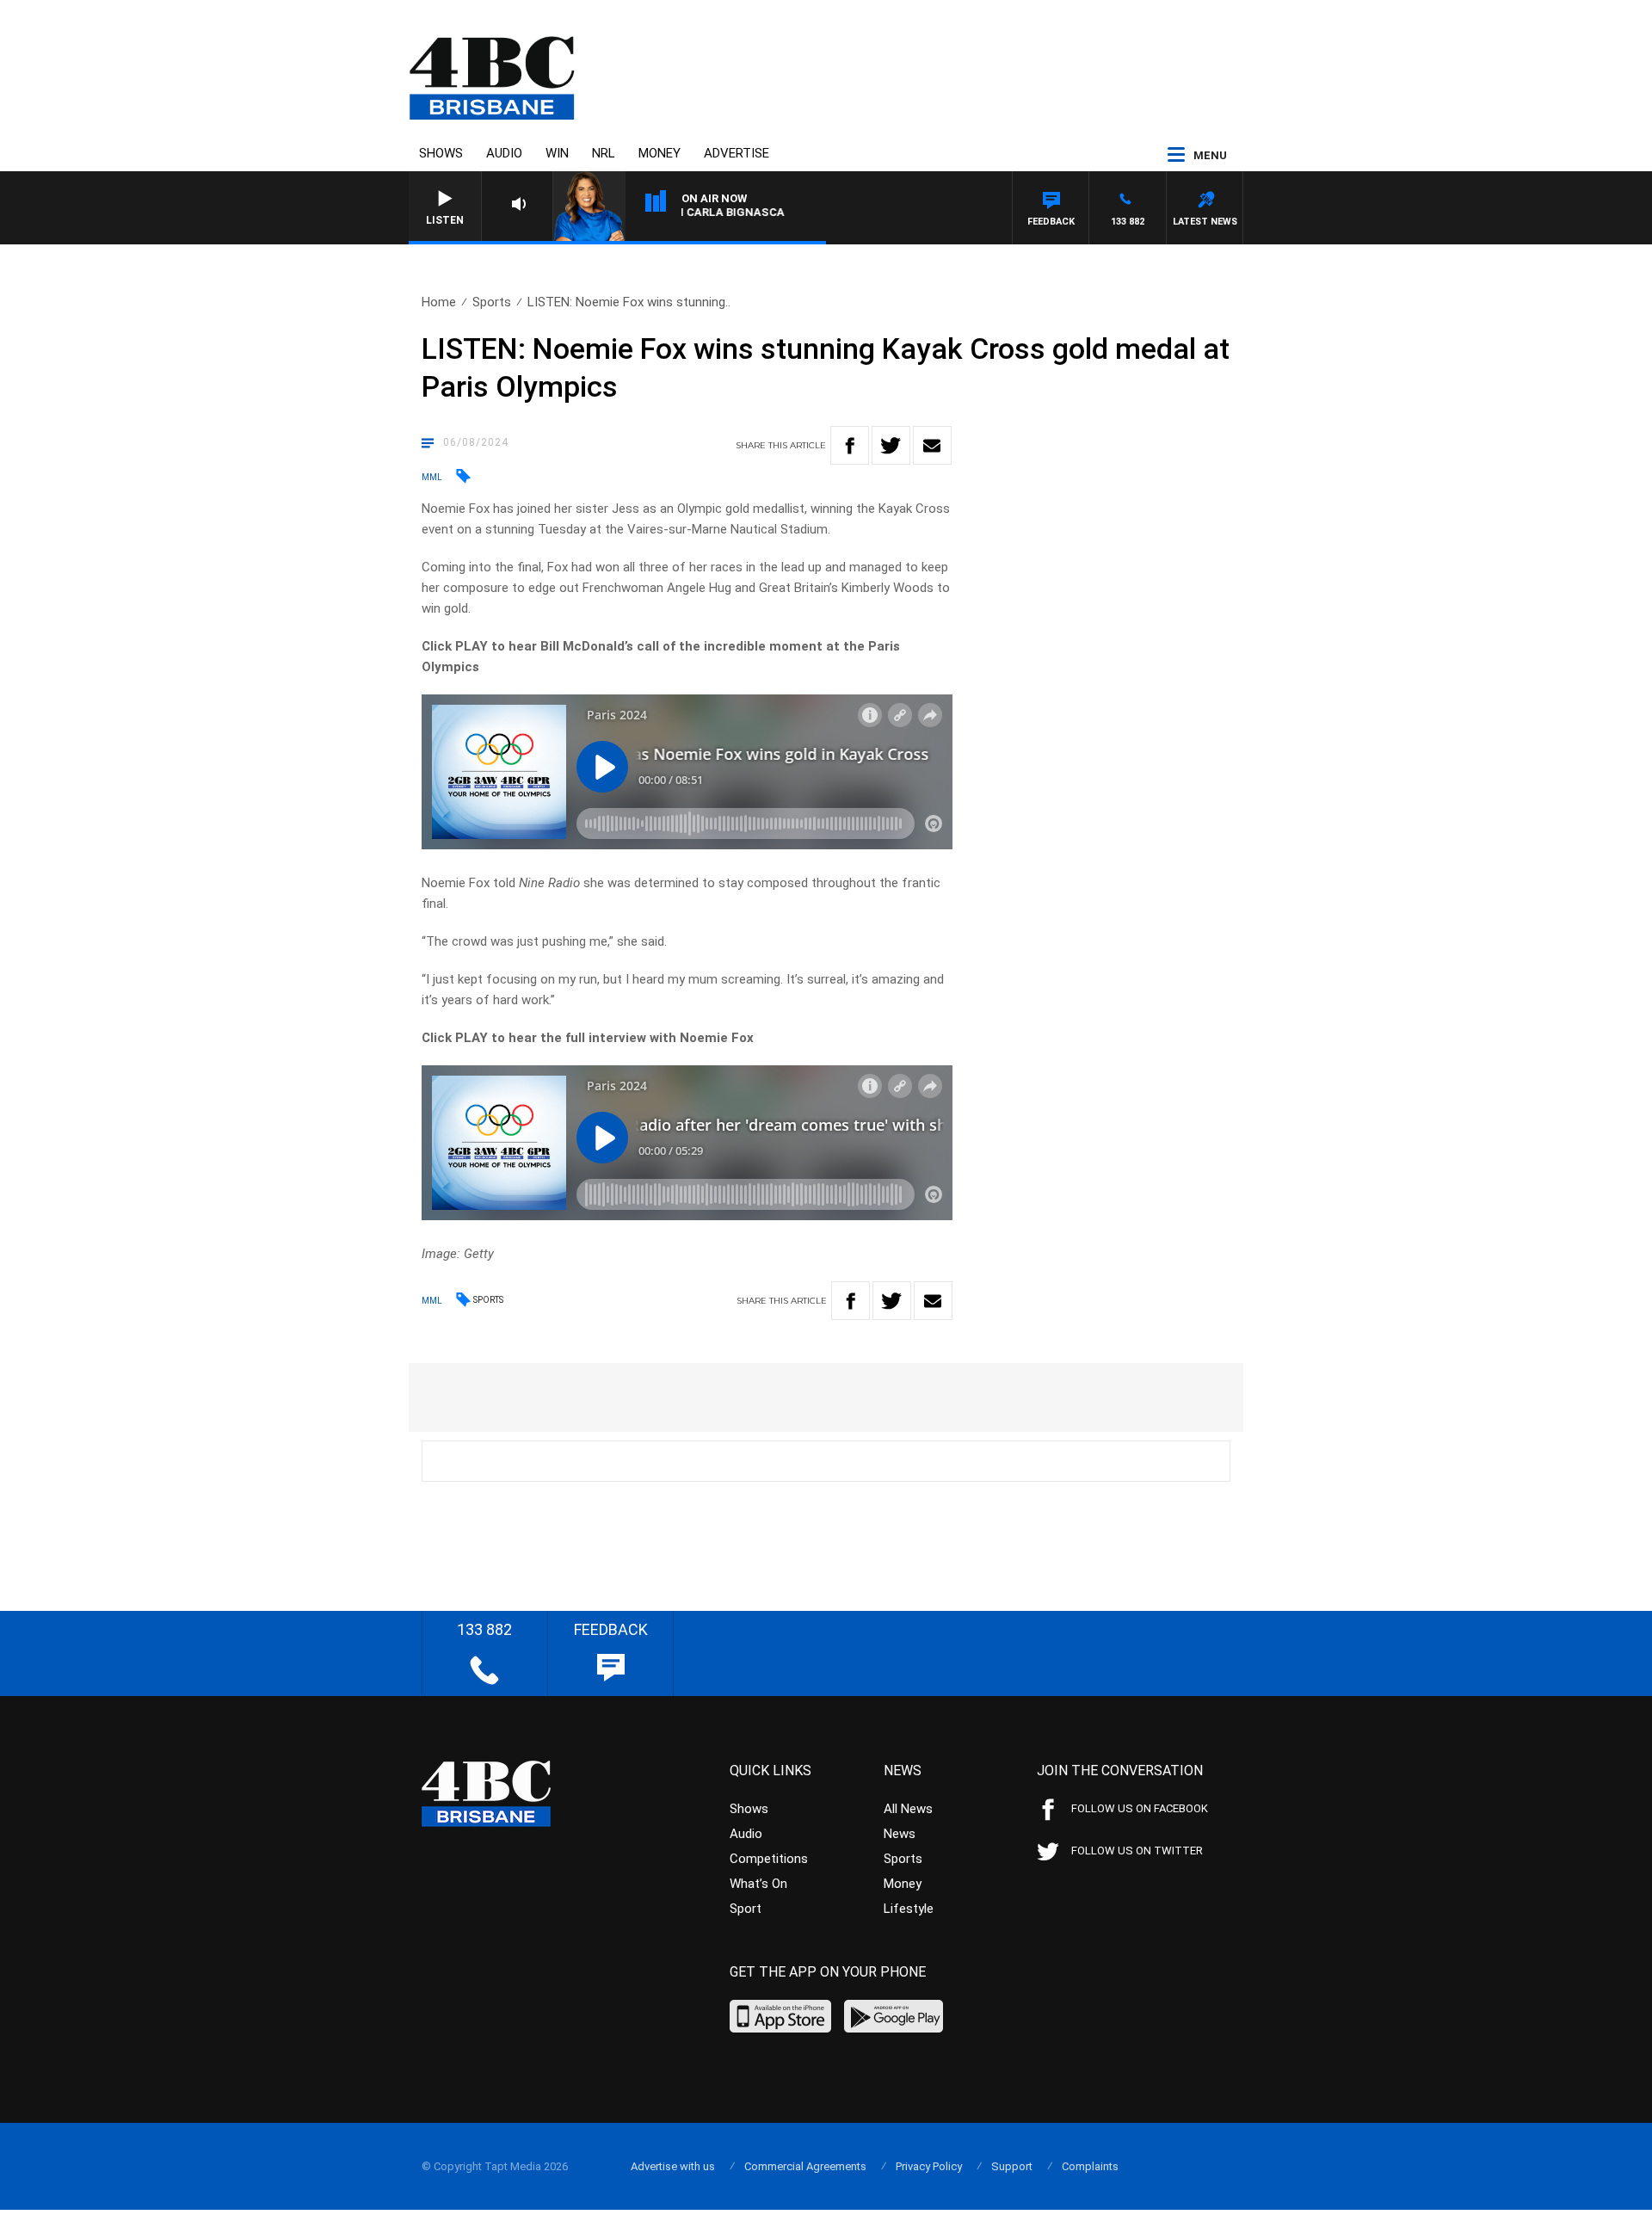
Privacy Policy (929, 2166)
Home (439, 302)
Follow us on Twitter (1137, 1851)
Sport (746, 1909)
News (900, 1834)
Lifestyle (909, 1909)
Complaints (1090, 2166)
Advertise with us (673, 2166)
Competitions (769, 1859)
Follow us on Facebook (1140, 1808)
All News (908, 1809)
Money (660, 153)
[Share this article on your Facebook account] (850, 445)
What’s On (758, 1884)
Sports (492, 302)
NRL (604, 153)
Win (557, 153)
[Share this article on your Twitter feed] (891, 445)
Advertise (737, 153)
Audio (504, 153)
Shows (441, 153)
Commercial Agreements (805, 2166)
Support (1012, 2166)
